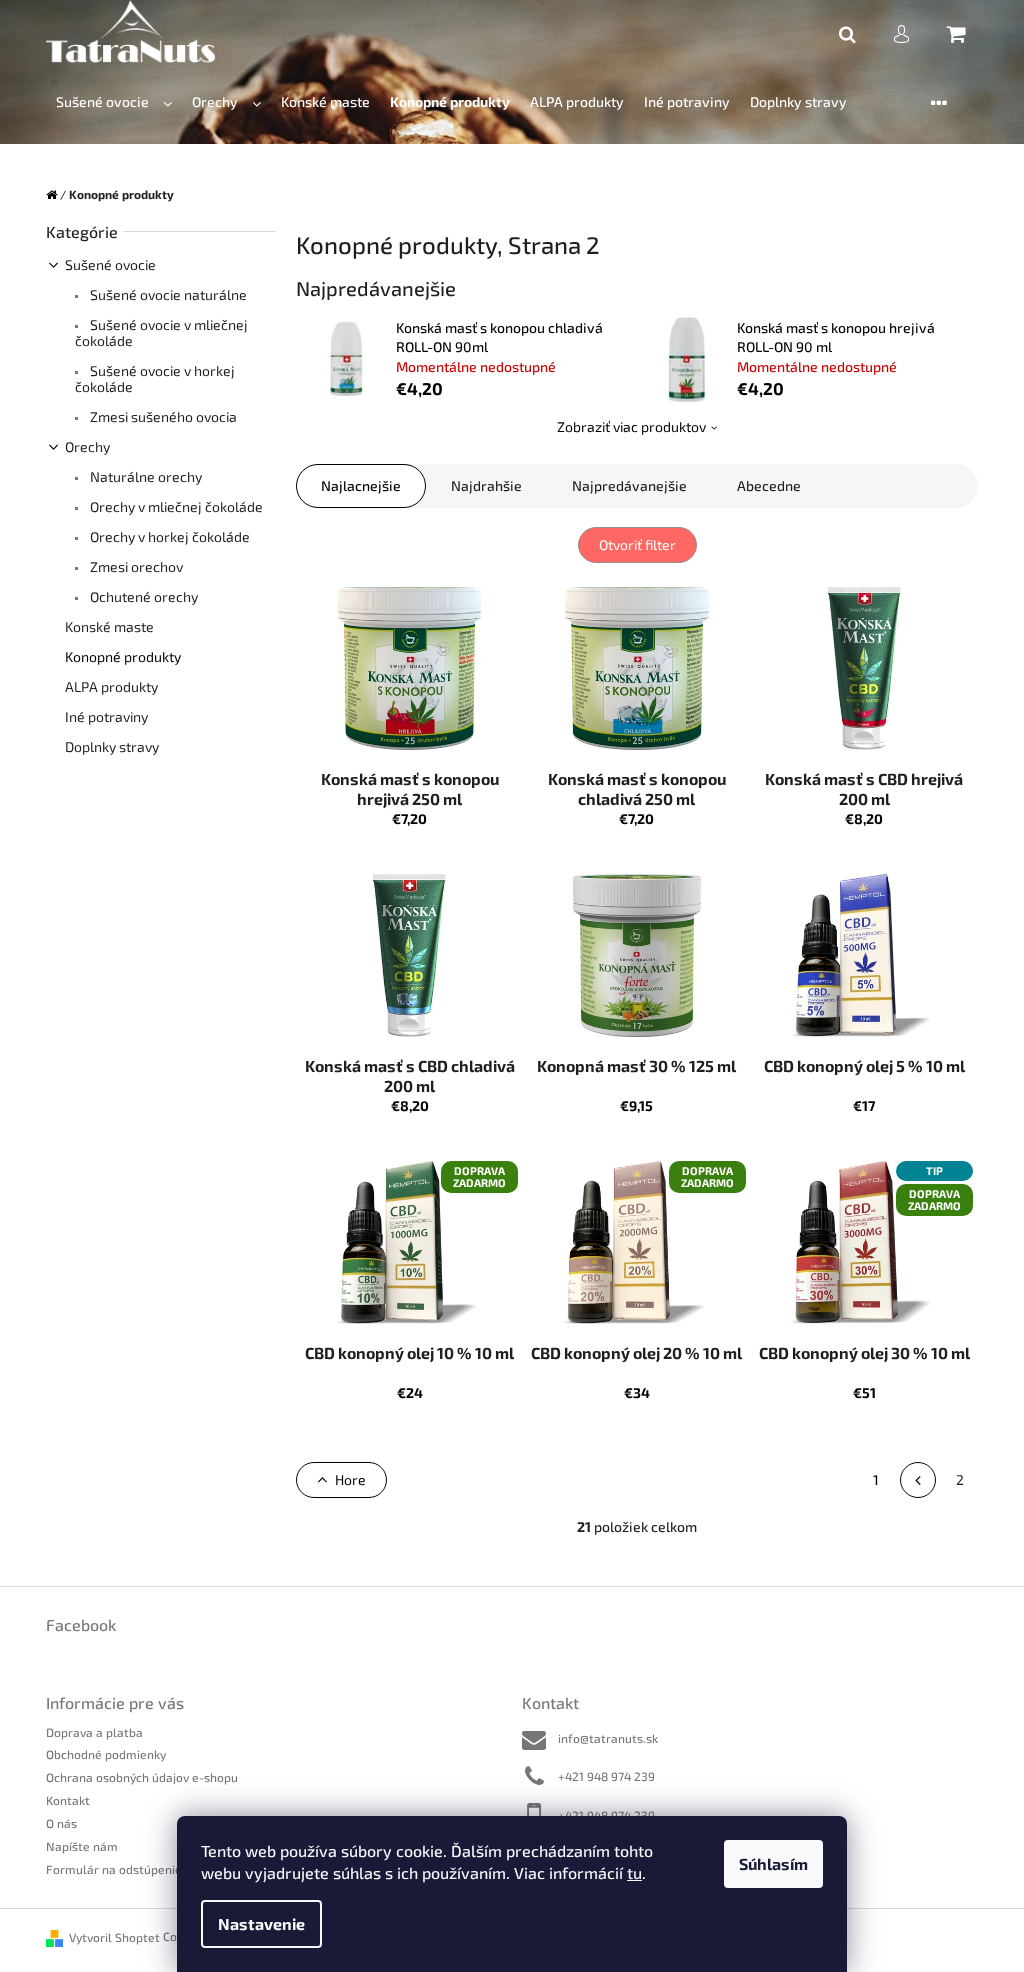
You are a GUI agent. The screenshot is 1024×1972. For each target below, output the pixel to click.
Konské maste (109, 626)
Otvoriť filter (637, 544)
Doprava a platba (94, 1732)
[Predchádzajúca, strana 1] (918, 1480)
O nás (61, 1823)
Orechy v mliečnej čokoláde (175, 506)
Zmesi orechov (135, 566)
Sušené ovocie (110, 264)
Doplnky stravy (112, 746)
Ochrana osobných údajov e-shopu (142, 1777)
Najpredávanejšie (629, 485)
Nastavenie (261, 1923)
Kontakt (68, 1800)
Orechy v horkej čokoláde (168, 536)
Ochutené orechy (142, 596)
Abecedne (769, 485)
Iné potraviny (106, 716)
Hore (350, 1479)
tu (634, 1872)
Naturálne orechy (144, 476)
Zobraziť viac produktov (631, 426)
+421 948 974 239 (606, 1776)
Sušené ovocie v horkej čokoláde (155, 378)
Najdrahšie (486, 485)
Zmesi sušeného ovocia (162, 416)
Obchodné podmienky (106, 1754)
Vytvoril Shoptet (114, 1937)
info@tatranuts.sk (608, 1738)
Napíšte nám (82, 1846)
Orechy (87, 446)
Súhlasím (773, 1863)
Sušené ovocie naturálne (167, 294)
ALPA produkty (111, 686)
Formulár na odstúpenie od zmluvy (144, 1869)
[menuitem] (114, 102)
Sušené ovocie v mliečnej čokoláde (161, 332)
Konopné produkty (123, 656)
